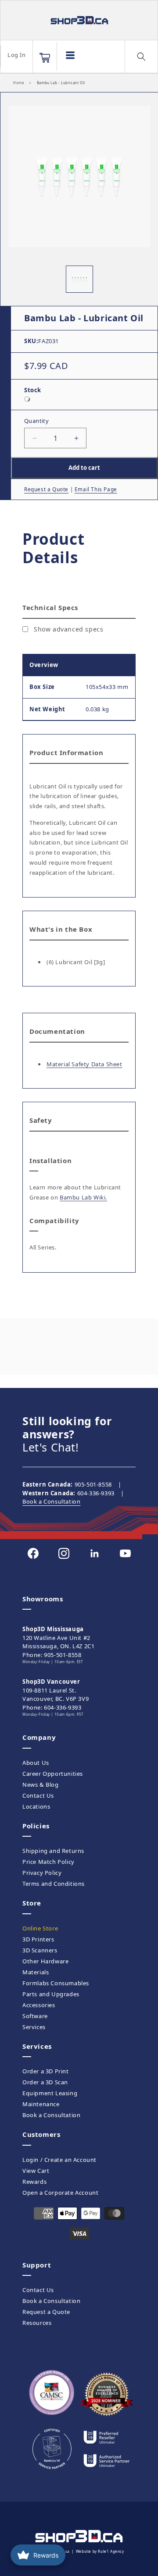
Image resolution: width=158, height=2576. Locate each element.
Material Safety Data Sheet (84, 1064)
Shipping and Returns (53, 1851)
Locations (36, 1806)
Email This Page (96, 489)
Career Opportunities (53, 1774)
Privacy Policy (42, 1873)
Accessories (39, 2005)
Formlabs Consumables (56, 1983)
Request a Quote (46, 489)
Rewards (34, 2182)
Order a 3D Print (46, 2071)
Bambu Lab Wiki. (83, 1197)
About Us (36, 1763)
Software (35, 2016)
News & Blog (41, 1785)
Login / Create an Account (59, 2160)
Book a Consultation (51, 1501)
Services (34, 2027)
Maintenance (41, 2104)
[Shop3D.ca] (79, 20)
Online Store (40, 1928)
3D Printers (38, 1939)
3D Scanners (40, 1950)
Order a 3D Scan (45, 2082)
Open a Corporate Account (60, 2193)
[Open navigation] (70, 55)
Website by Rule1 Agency (100, 2551)
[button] (45, 58)
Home (19, 83)
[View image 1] (79, 279)
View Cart (36, 2171)
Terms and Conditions (54, 1884)
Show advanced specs (68, 629)
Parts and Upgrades (51, 1994)
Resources (37, 2323)
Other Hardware (45, 1961)
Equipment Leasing (50, 2093)
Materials (36, 1972)
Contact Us (38, 1795)
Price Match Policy (48, 1862)
